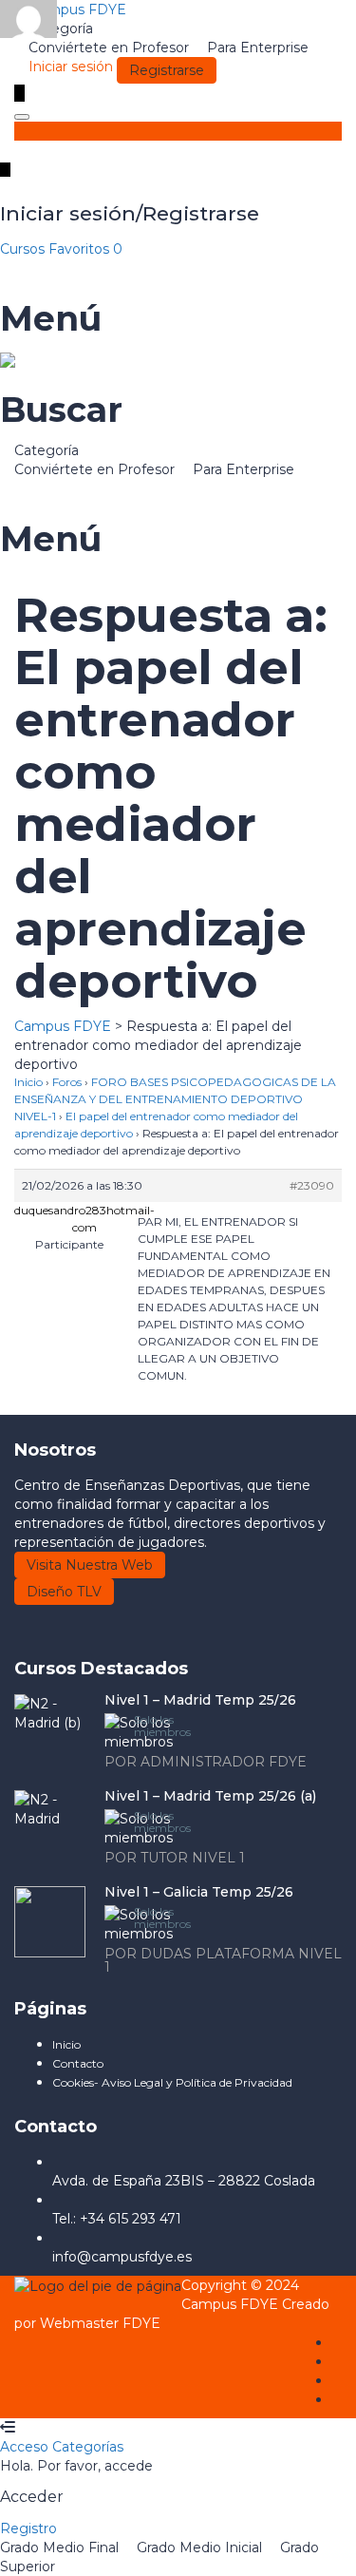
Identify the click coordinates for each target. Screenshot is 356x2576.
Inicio (28, 1082)
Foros (67, 1082)
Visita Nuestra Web (90, 1565)
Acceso (26, 2447)
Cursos (24, 249)
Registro (28, 2528)
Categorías (88, 2447)
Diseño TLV (64, 1592)
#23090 (312, 1185)
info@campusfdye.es (122, 2257)
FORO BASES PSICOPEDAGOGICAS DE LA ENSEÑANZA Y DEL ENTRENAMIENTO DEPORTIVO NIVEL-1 (175, 1099)
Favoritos (85, 249)
